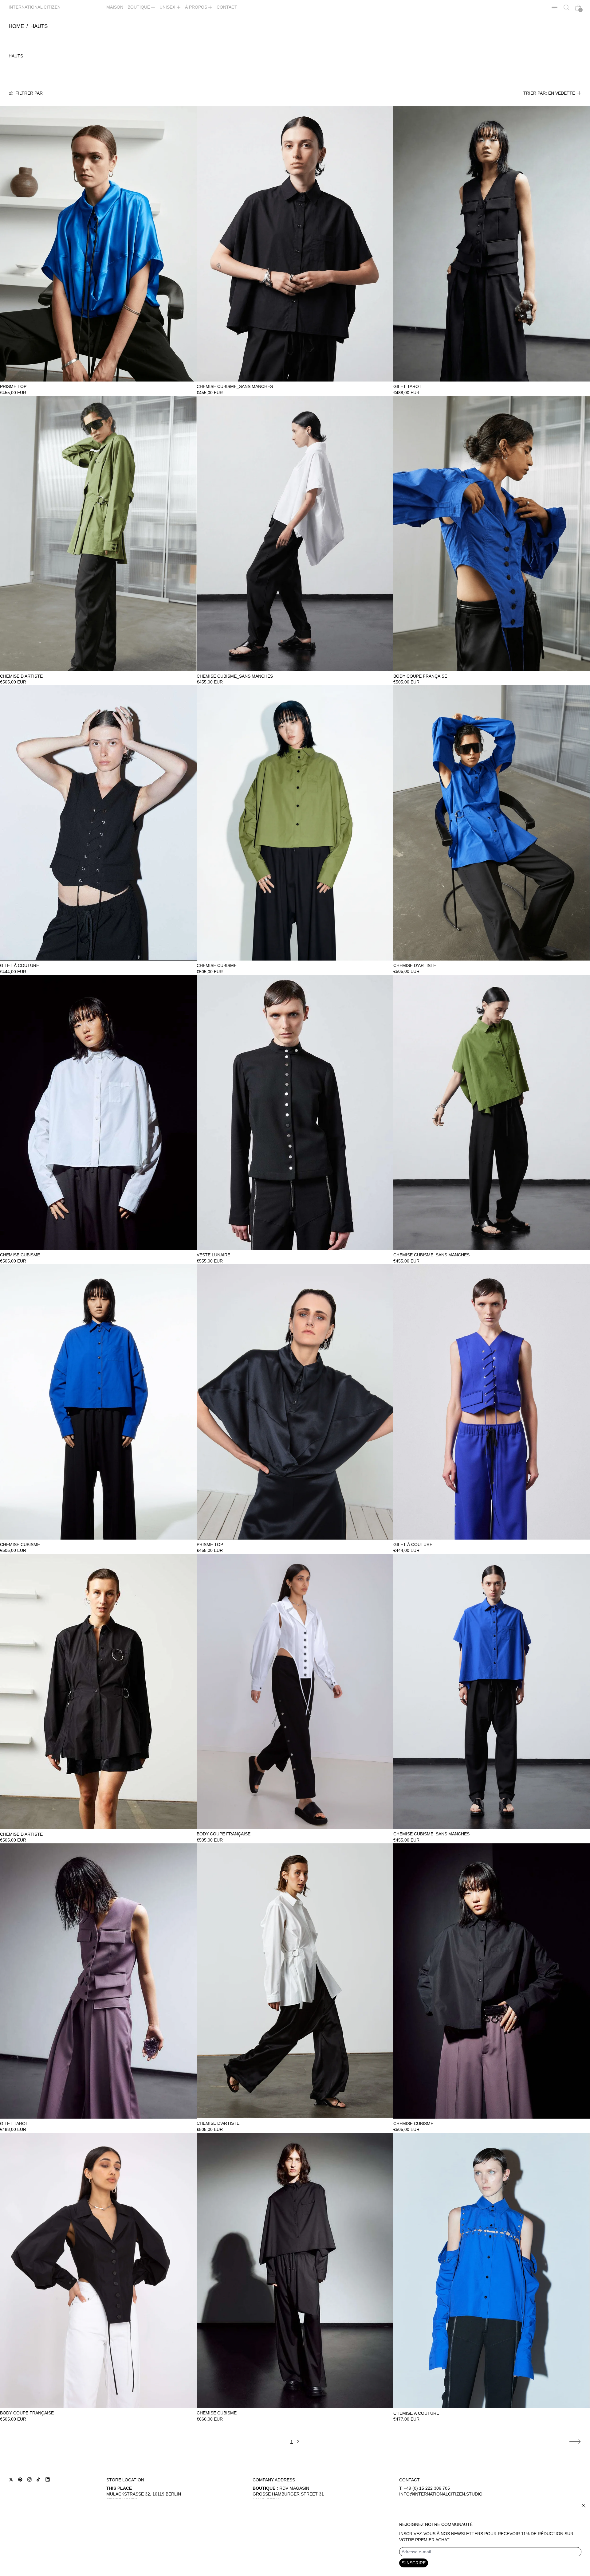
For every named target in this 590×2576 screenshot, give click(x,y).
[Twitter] (11, 2480)
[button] (566, 8)
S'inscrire (414, 2563)
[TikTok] (38, 2480)
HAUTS (39, 26)
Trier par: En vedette (549, 93)
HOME (16, 26)
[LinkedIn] (48, 2480)
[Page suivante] (575, 2442)
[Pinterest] (20, 2480)
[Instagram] (29, 2480)
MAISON (115, 7)
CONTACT (227, 7)
